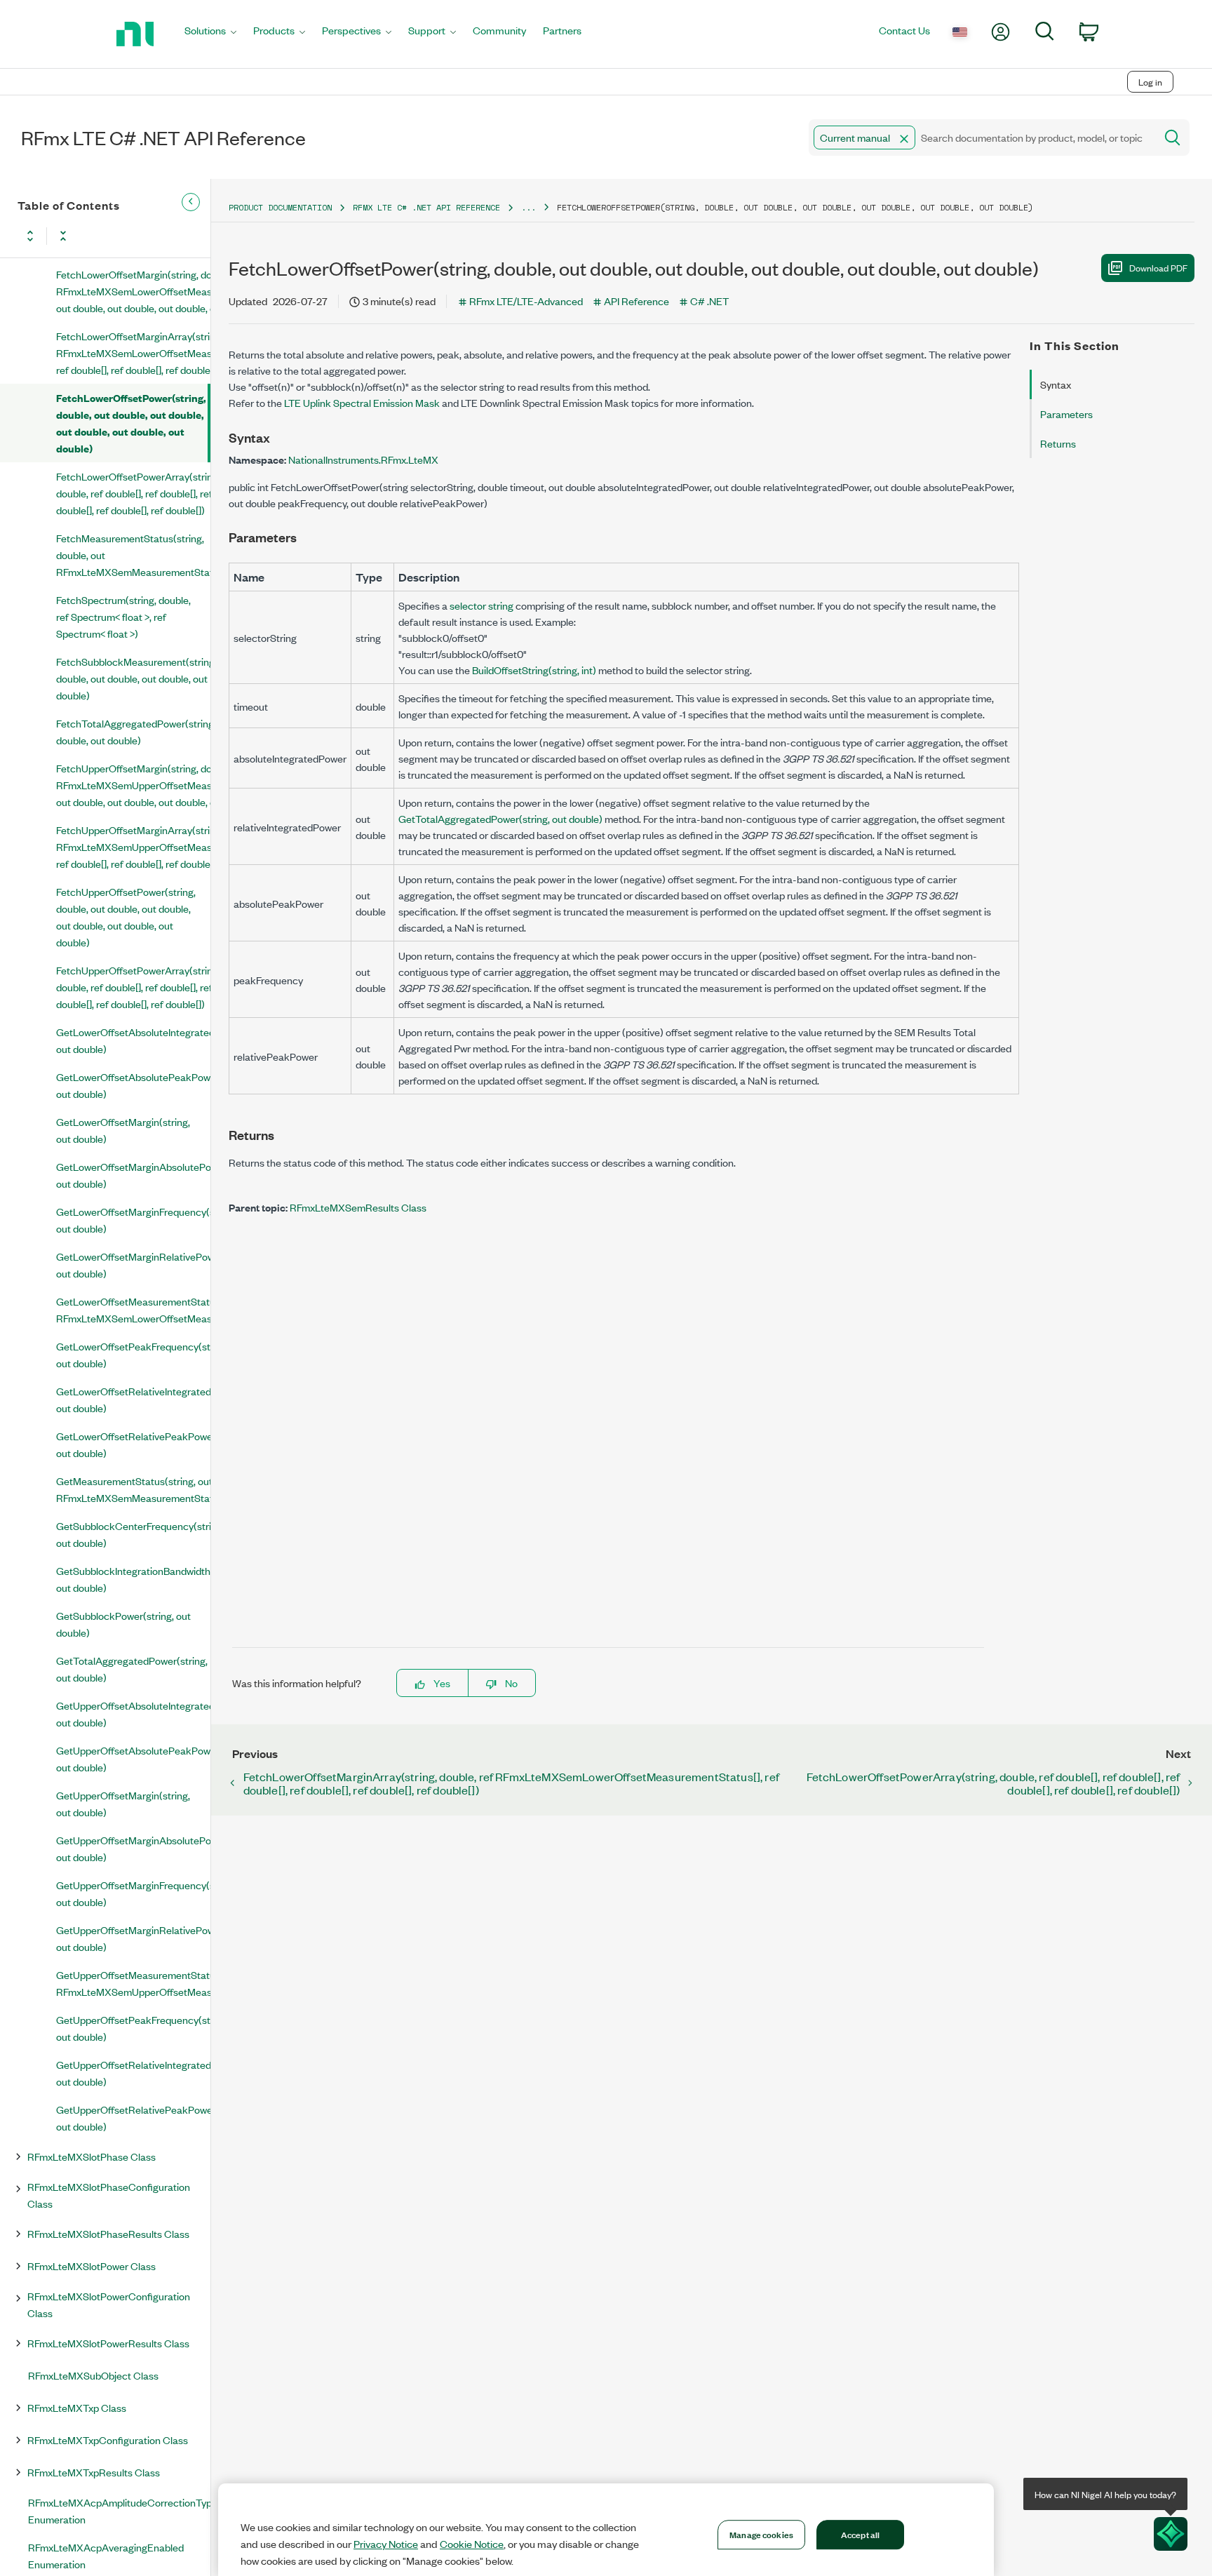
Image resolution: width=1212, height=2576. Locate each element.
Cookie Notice (472, 2544)
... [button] (528, 207)
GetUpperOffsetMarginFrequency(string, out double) (133, 1893)
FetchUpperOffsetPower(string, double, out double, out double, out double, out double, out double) (126, 917)
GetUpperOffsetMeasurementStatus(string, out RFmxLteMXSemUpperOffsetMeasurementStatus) (133, 1983)
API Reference (637, 301)
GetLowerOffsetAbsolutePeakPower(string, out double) (133, 1085)
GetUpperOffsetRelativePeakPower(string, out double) (133, 2118)
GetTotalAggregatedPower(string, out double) (132, 1669)
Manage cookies (761, 2534)
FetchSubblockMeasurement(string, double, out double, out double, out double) (133, 678)
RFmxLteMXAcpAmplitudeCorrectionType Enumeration (119, 2510)
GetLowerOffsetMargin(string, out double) (123, 1130)
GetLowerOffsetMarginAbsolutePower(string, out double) (133, 1175)
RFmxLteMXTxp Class (77, 2407)
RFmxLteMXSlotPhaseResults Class (108, 2233)
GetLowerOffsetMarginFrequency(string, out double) (133, 1220)
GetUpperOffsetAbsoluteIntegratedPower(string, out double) (133, 1713)
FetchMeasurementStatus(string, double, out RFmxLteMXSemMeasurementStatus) (133, 555)
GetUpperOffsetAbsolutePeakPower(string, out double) (133, 1758)
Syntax (1056, 384)
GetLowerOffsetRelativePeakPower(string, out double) (133, 1444)
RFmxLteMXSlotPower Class (92, 2266)
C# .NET (709, 301)
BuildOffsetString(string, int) (534, 670)
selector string (482, 605)
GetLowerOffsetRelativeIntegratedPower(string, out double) (133, 1399)
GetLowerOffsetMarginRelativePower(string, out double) (133, 1264)
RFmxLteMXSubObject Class (93, 2375)
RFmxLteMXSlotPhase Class (92, 2156)
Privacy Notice (386, 2544)
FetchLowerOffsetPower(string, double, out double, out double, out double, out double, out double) (131, 423)
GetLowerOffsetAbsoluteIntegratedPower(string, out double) (133, 1040)
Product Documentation (280, 207)
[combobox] (981, 137)
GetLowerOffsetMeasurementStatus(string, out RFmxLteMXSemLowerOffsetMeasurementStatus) (133, 1309)
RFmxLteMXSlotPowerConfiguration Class (109, 2304)
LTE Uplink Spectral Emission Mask (362, 402)
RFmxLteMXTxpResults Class (94, 2472)
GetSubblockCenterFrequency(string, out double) (133, 1534)
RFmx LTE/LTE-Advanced (526, 301)
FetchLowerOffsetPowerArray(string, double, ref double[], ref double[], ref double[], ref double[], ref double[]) (133, 493)
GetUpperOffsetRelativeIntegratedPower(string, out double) (133, 2073)
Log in (1150, 82)
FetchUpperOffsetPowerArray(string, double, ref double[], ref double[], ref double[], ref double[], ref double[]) (133, 987)
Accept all (860, 2534)
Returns (1058, 443)
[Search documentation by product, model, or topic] (1171, 137)
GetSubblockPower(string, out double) (123, 1624)
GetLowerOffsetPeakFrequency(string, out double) (133, 1354)
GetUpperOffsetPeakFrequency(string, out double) (133, 2028)
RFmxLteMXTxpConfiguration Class (108, 2440)
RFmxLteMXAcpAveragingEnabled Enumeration (106, 2555)
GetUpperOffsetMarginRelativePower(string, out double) (133, 1938)
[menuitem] (210, 34)
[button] (904, 139)
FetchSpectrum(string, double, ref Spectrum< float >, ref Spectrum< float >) (123, 616)
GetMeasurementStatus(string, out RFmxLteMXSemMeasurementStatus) (133, 1489)
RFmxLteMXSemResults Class (358, 1207)
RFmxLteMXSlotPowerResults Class (108, 2343)
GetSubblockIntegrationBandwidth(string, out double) (133, 1579)
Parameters (1066, 414)
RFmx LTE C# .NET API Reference (426, 207)
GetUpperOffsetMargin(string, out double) (123, 1803)
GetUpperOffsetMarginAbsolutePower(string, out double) (133, 1848)
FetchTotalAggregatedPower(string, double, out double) (133, 731)
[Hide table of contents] (191, 202)
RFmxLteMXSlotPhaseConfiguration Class (109, 2195)
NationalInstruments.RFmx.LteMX (363, 459)
